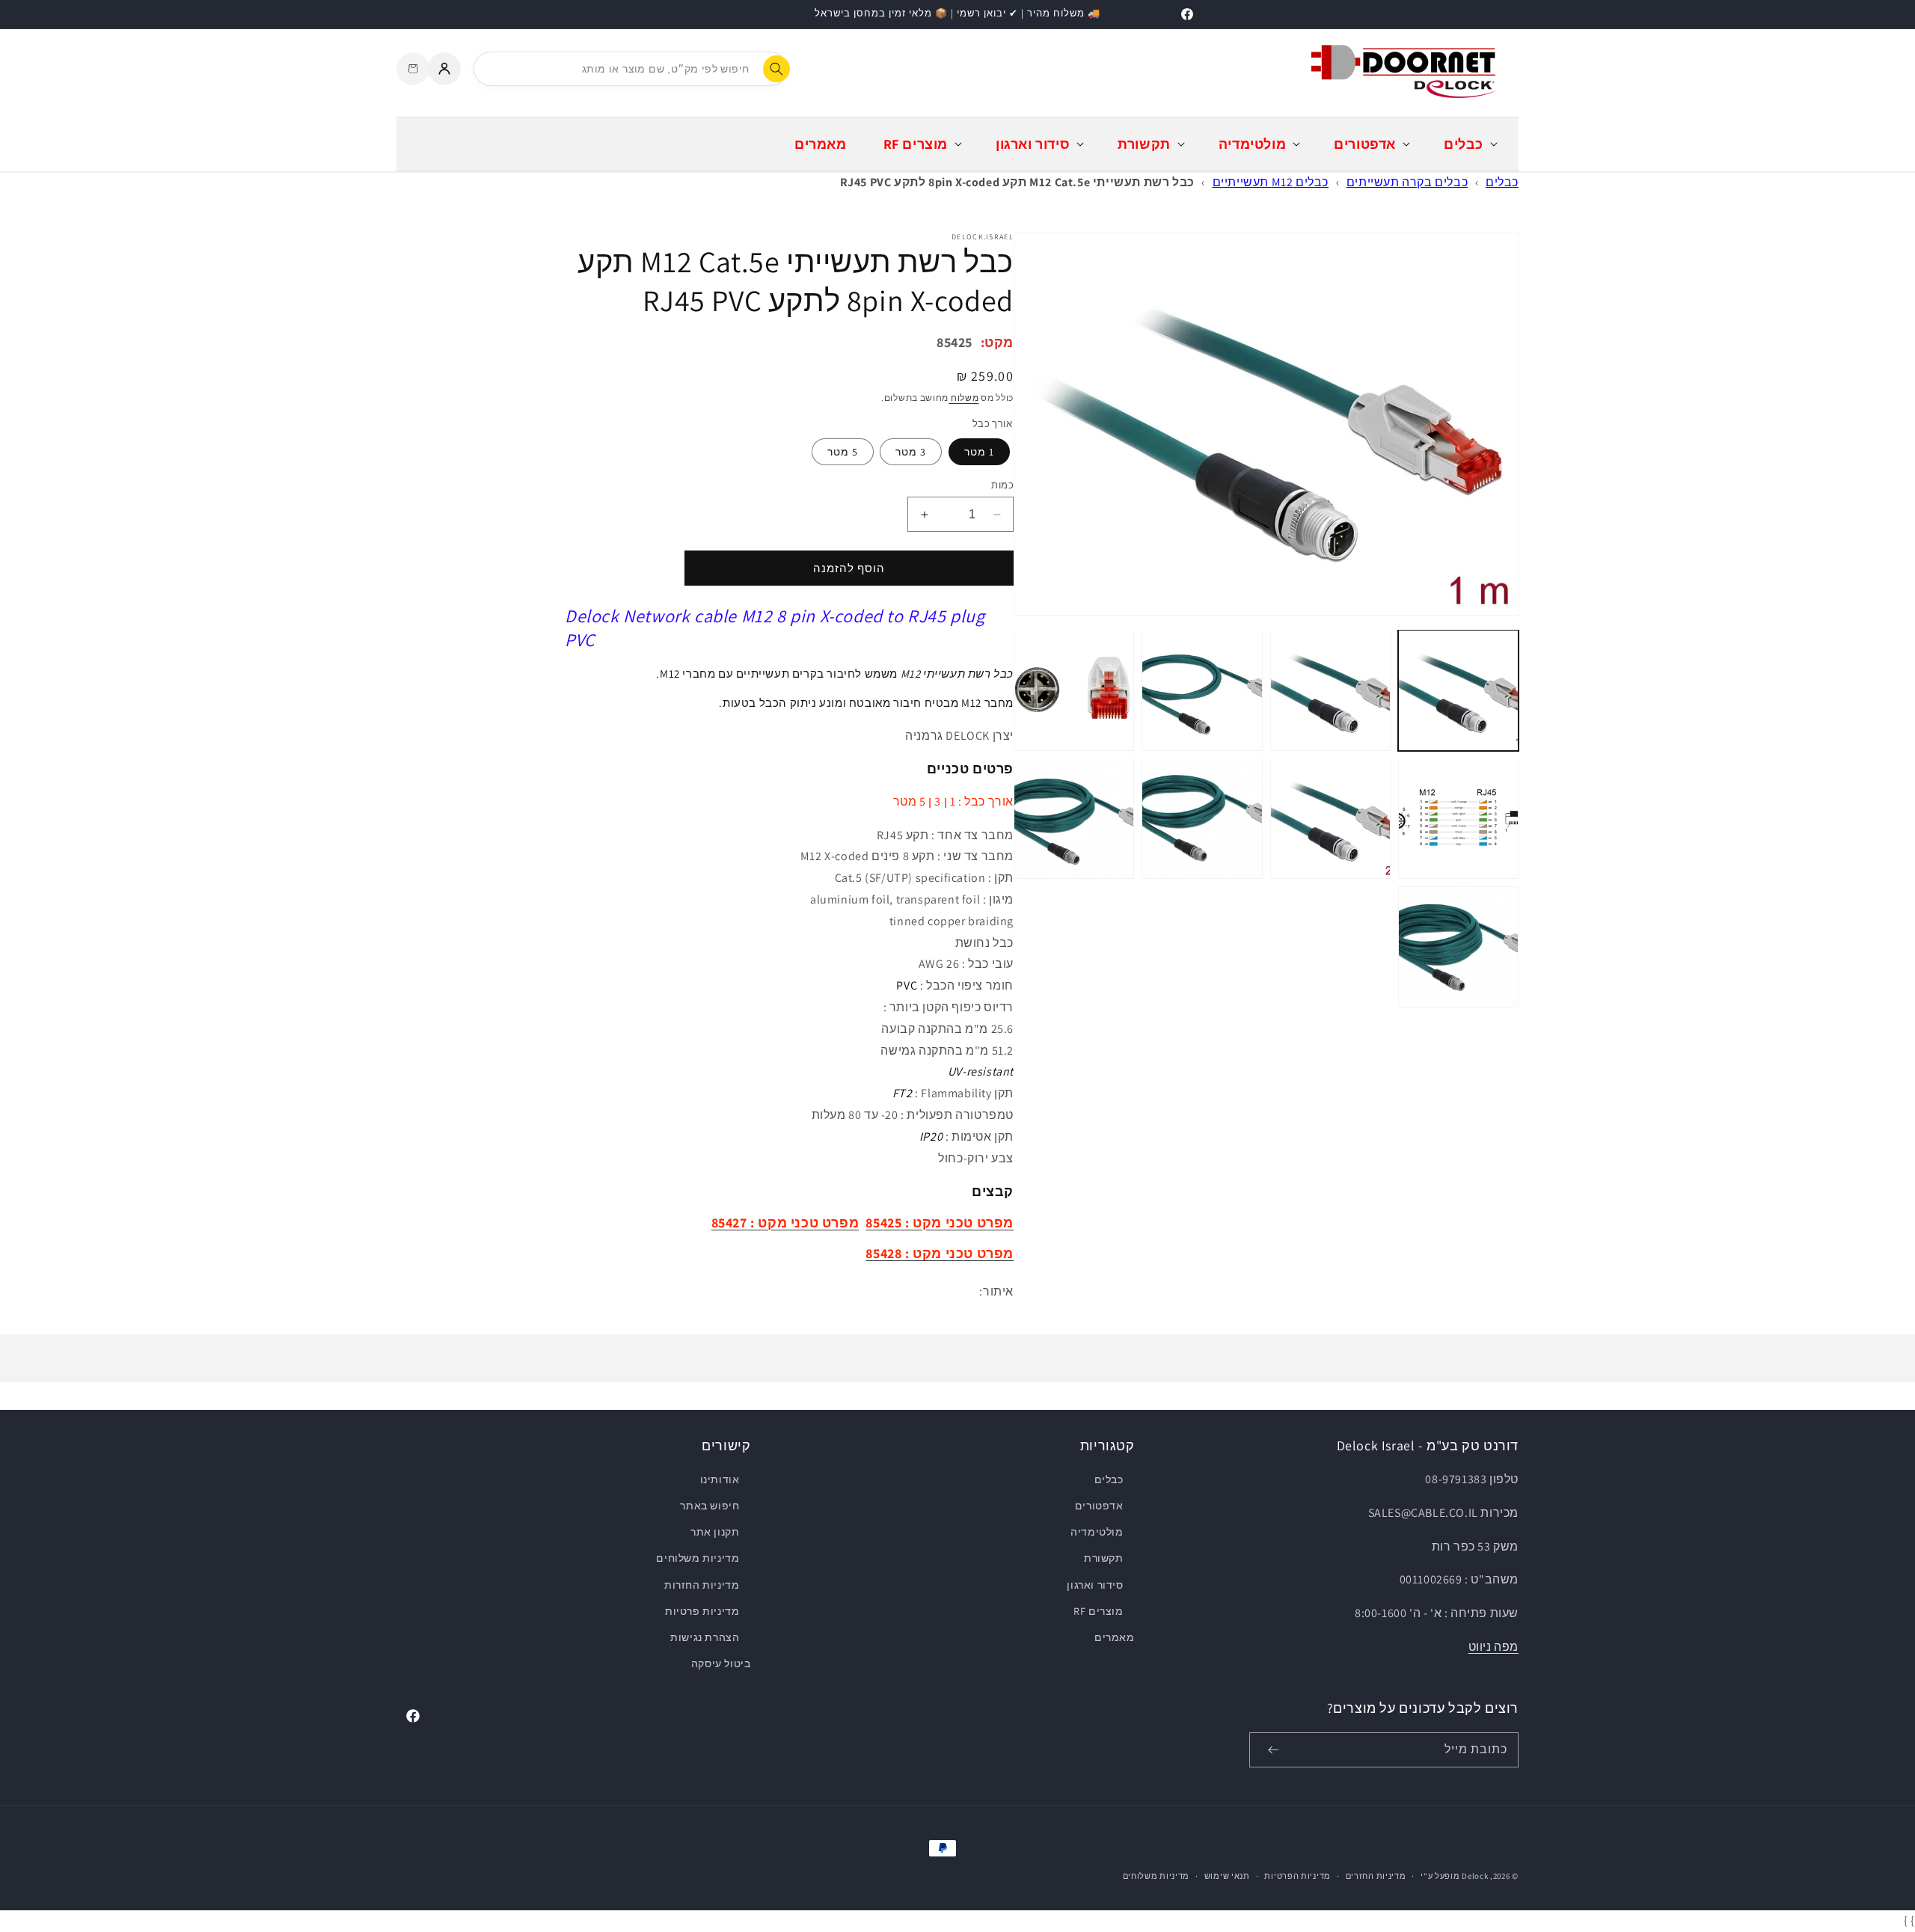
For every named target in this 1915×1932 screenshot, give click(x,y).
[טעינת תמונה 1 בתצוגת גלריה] (1458, 690)
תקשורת (1103, 1558)
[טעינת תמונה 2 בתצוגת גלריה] (1330, 690)
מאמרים (1114, 1637)
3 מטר (911, 452)
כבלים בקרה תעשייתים (1407, 182)
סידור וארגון (1095, 1585)
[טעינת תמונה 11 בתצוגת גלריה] (1458, 947)
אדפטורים (1099, 1506)
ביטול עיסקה (721, 1663)
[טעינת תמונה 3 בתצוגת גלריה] (1202, 690)
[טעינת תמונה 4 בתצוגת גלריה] (1074, 690)
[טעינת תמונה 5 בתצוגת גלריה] (1458, 818)
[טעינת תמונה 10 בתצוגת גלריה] (1074, 818)
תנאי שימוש (1227, 1876)
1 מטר (979, 452)
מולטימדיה (1097, 1532)
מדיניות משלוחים (698, 1558)
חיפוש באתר (710, 1506)
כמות (1002, 485)
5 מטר (843, 452)
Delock (1475, 1876)
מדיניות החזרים (1376, 1876)
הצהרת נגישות (705, 1637)
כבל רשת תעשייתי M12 (957, 674)
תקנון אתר (715, 1532)
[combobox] (631, 69)
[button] (1469, 144)
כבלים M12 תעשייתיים (1271, 182)
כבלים (1502, 182)
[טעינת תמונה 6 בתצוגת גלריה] (1330, 818)
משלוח (963, 398)
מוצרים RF (1098, 1611)
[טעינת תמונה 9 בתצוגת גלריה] (1202, 818)
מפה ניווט (1493, 1647)
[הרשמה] (1273, 1750)
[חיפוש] (776, 69)
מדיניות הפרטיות (1297, 1876)
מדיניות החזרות (702, 1585)
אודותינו (720, 1479)
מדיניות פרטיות (702, 1611)
